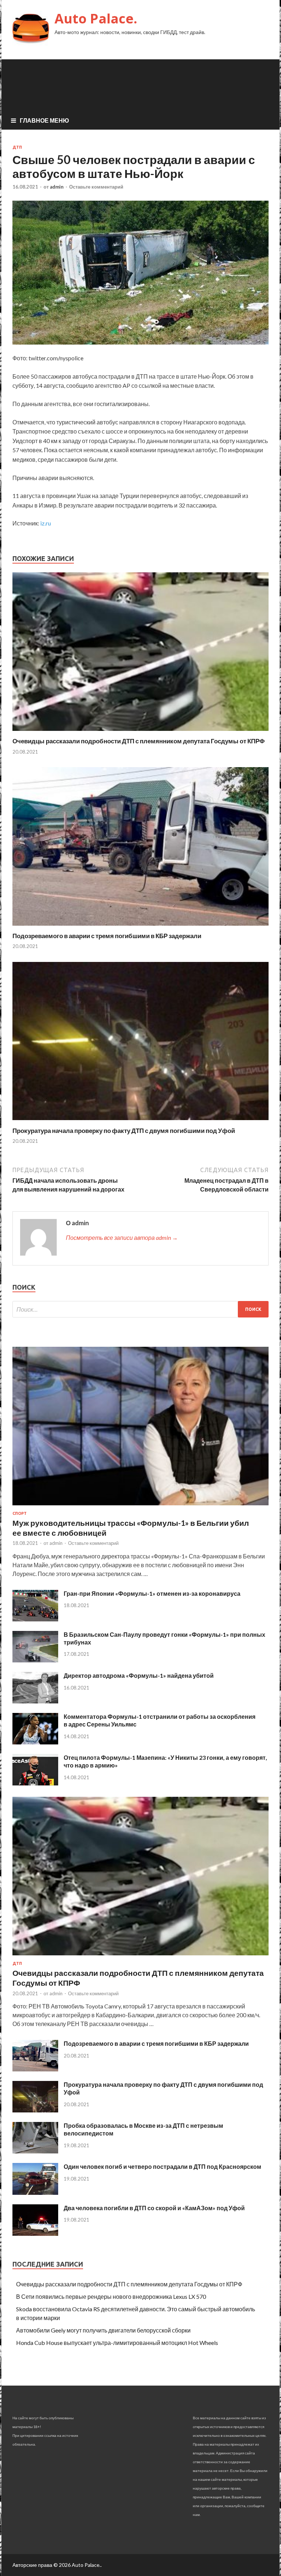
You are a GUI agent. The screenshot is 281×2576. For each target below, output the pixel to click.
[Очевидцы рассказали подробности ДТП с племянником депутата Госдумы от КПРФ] (140, 733)
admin (57, 187)
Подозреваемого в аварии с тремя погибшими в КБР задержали (107, 936)
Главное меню (44, 120)
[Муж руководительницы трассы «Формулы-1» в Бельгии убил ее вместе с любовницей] (140, 1507)
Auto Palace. (96, 18)
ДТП (17, 147)
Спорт (20, 1513)
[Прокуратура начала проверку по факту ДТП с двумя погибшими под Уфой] (140, 1122)
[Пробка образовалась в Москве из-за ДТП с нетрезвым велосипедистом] (35, 2151)
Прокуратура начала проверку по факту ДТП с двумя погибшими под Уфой (124, 1131)
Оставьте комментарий (96, 187)
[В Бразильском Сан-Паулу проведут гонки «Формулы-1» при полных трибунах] (35, 1660)
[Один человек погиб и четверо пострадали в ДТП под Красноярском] (35, 2192)
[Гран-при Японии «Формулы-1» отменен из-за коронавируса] (35, 1619)
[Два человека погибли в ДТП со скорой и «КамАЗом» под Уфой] (35, 2233)
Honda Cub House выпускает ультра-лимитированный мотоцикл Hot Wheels (117, 2343)
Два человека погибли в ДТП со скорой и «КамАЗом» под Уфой (154, 2208)
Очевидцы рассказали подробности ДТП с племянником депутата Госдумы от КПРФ (139, 741)
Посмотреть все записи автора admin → (122, 1237)
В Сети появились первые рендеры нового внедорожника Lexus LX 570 (111, 2296)
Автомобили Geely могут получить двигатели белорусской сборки (103, 2330)
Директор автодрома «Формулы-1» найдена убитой (139, 1675)
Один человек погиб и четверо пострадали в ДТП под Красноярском (162, 2166)
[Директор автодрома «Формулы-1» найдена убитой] (35, 1701)
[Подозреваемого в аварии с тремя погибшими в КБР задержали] (140, 927)
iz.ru (46, 523)
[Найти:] (140, 1309)
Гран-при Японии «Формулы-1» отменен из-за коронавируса (152, 1593)
